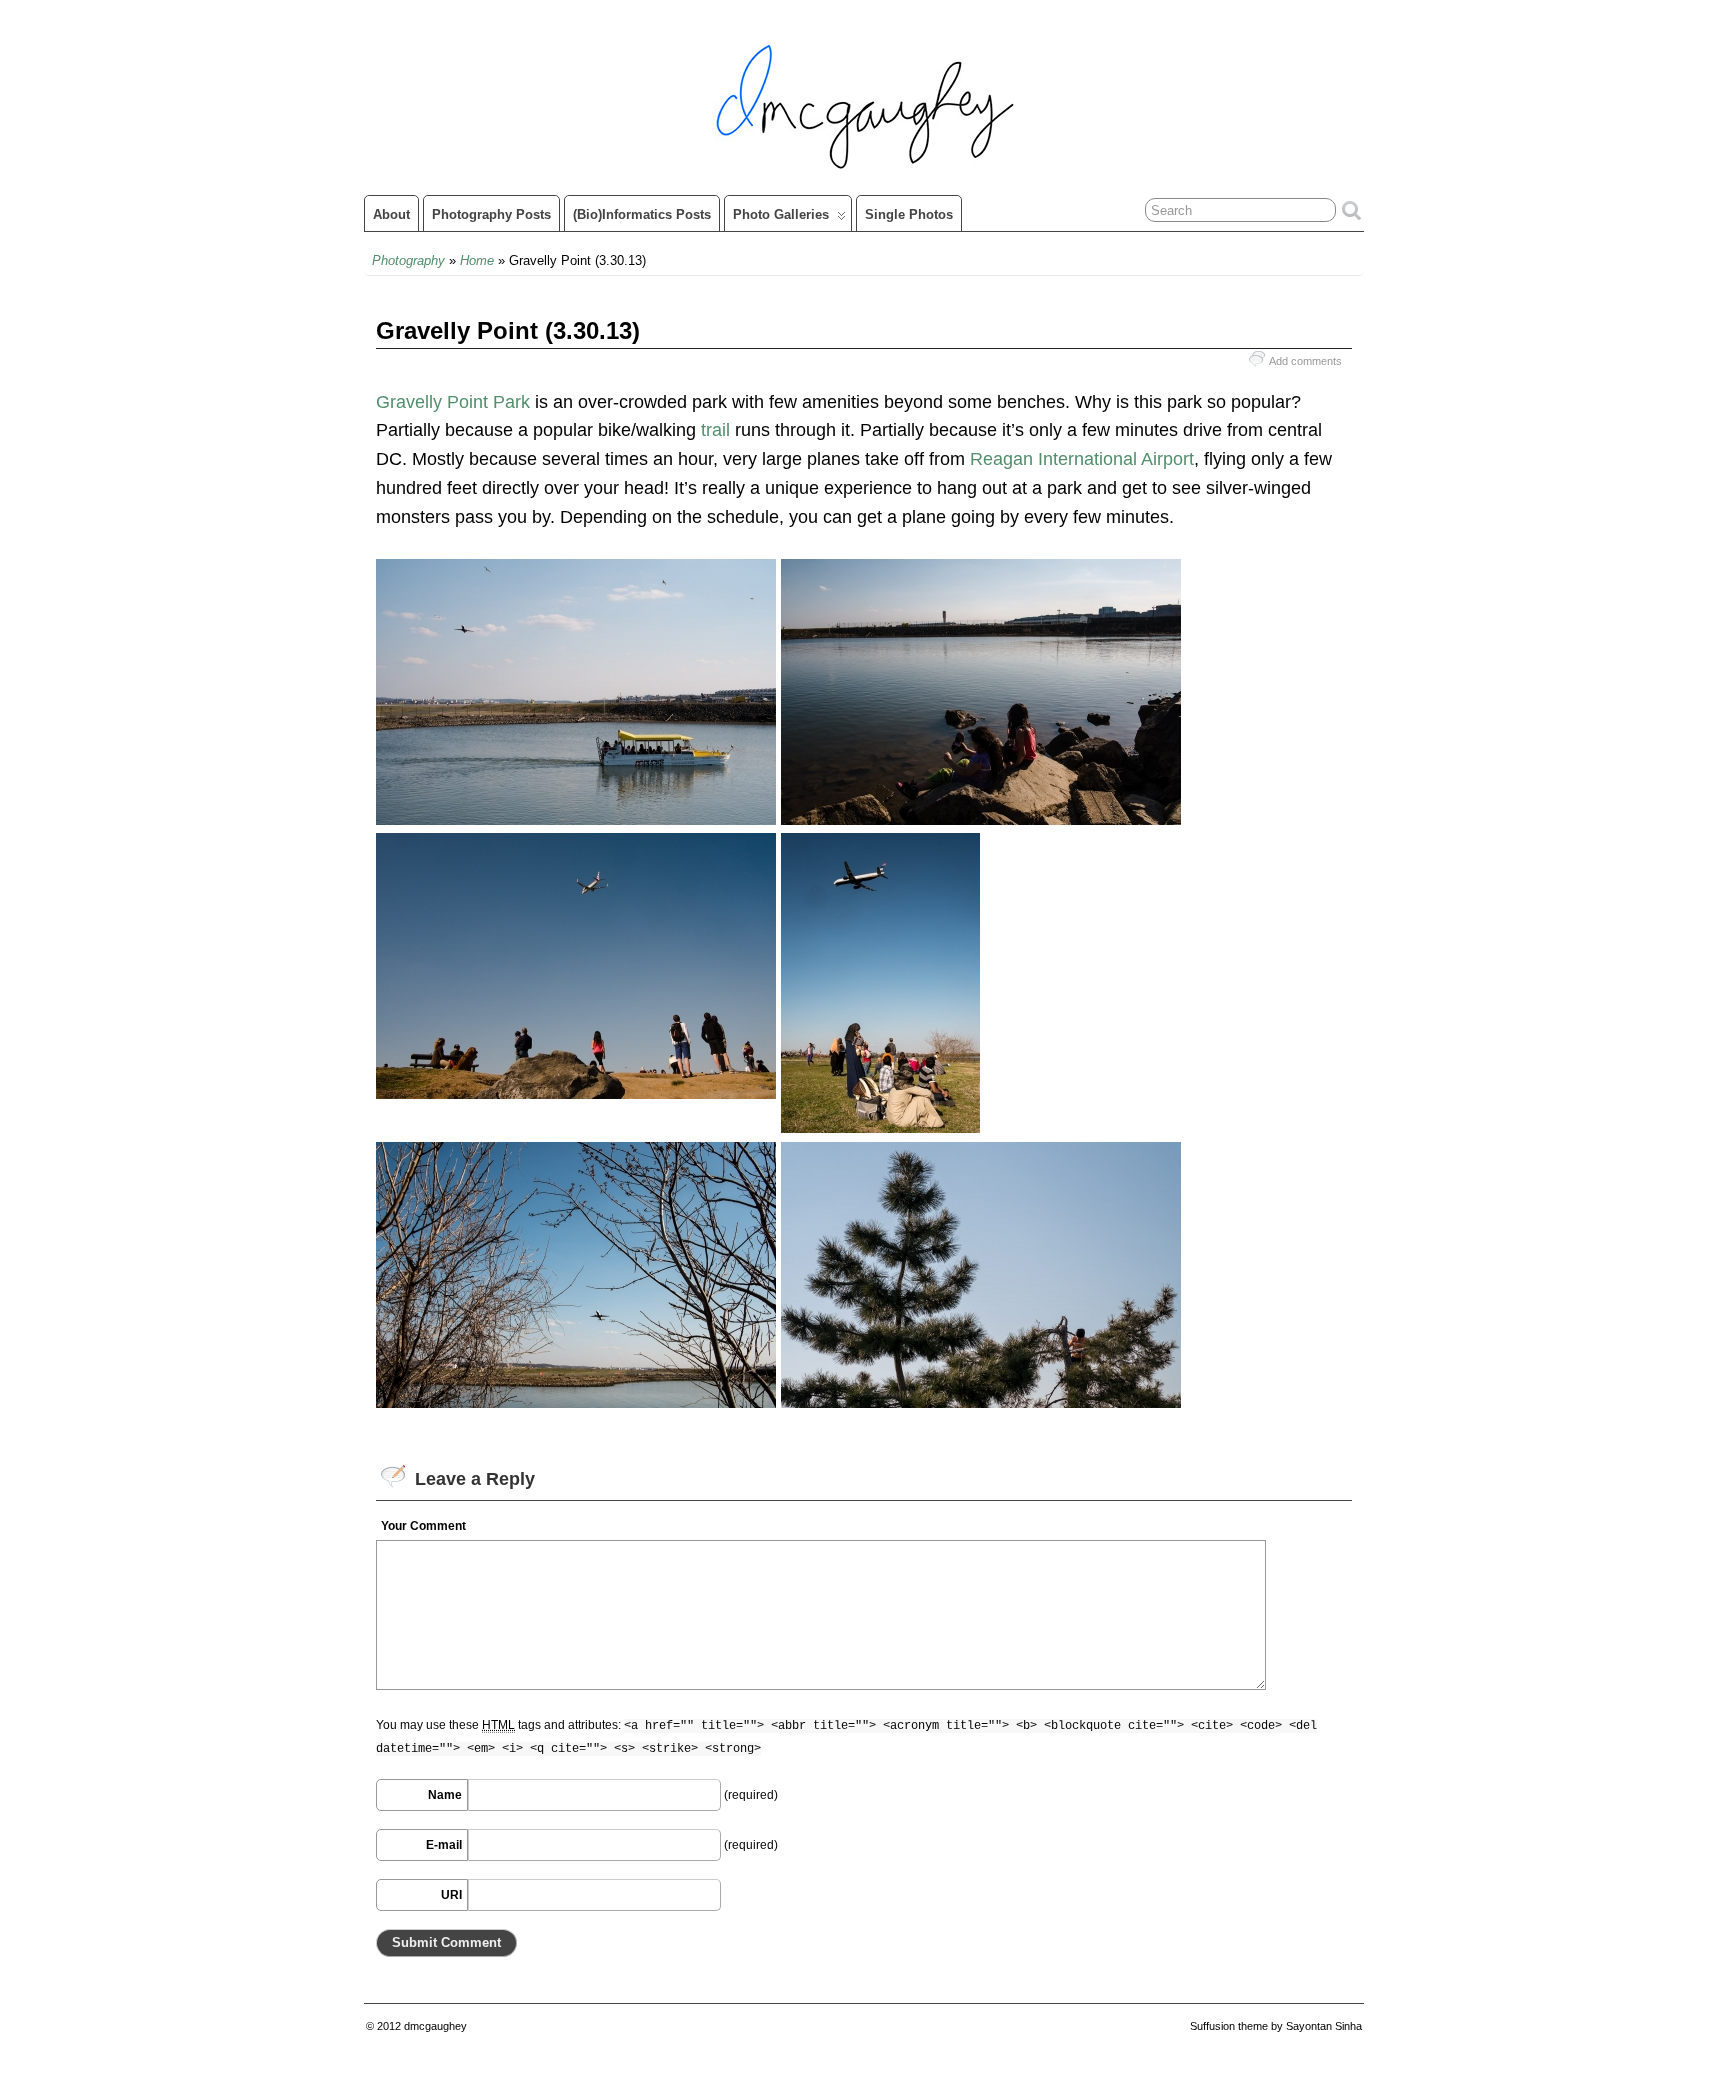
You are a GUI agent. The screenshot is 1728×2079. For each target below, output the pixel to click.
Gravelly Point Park (453, 402)
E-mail (444, 1845)
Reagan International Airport (1082, 459)
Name (445, 1795)
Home (477, 260)
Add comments (1305, 361)
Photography (408, 260)
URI (451, 1895)
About (391, 214)
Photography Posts (491, 214)
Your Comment (423, 1526)
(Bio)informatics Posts (642, 214)
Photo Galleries (781, 214)
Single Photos (909, 214)
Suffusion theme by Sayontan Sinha (1276, 2026)
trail (715, 430)
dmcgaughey (435, 2026)
